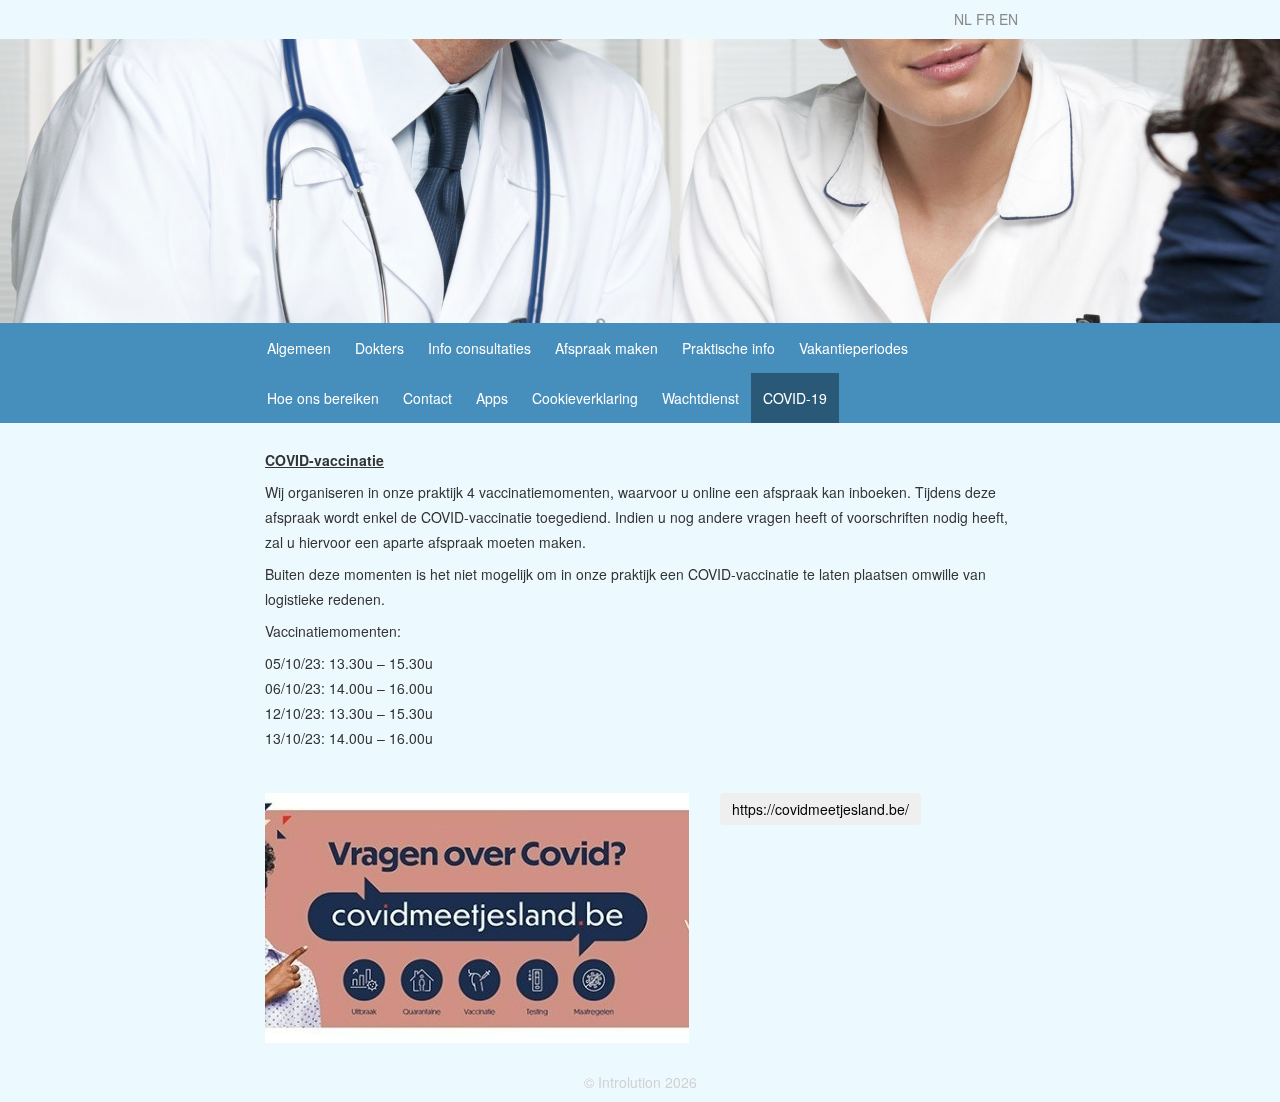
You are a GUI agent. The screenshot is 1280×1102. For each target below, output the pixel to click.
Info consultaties (479, 348)
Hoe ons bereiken (323, 398)
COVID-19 (795, 398)
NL (963, 19)
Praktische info (728, 348)
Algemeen (299, 348)
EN (1008, 19)
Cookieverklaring (585, 398)
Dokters (379, 348)
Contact (427, 398)
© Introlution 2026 (640, 1082)
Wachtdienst (700, 398)
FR (985, 19)
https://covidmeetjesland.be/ (820, 809)
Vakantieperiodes (853, 348)
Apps (492, 398)
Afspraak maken (606, 348)
